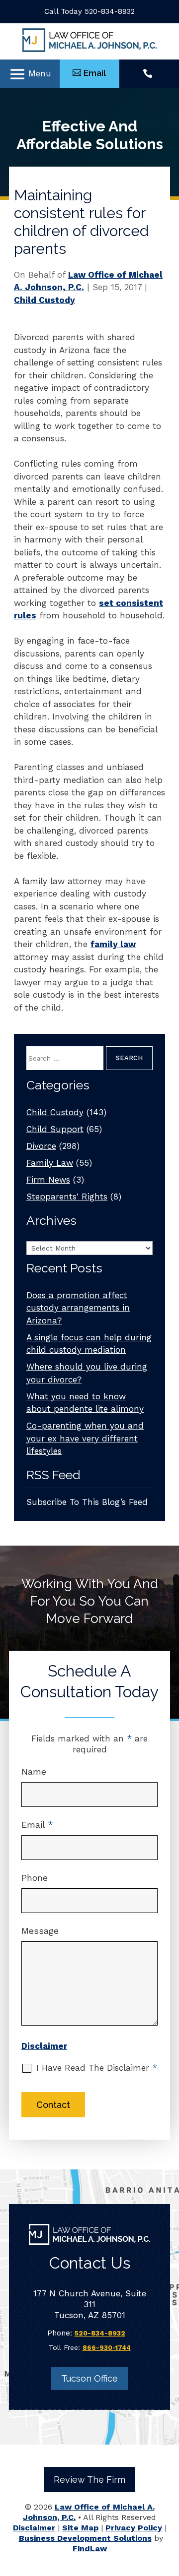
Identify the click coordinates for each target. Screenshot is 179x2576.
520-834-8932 (110, 11)
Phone (35, 1878)
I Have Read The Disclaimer (97, 2068)
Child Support (55, 1129)
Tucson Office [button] (89, 2378)
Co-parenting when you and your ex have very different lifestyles (85, 1438)
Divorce (41, 1146)
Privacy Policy (134, 2528)
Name (34, 1771)
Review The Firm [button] (89, 2480)
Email (37, 1825)
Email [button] (95, 73)
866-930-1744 (107, 2348)
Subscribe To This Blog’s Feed (87, 1502)
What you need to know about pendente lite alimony (85, 1403)
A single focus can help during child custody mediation (89, 1344)
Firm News (48, 1180)
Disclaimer (44, 2046)
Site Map (80, 2528)
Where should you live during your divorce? (87, 1373)
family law (113, 944)
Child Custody (45, 300)
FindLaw (90, 2548)
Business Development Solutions (85, 2538)
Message (40, 1931)
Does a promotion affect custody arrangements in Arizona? (78, 1308)
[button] (30, 74)
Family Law (50, 1163)
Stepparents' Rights (67, 1197)
